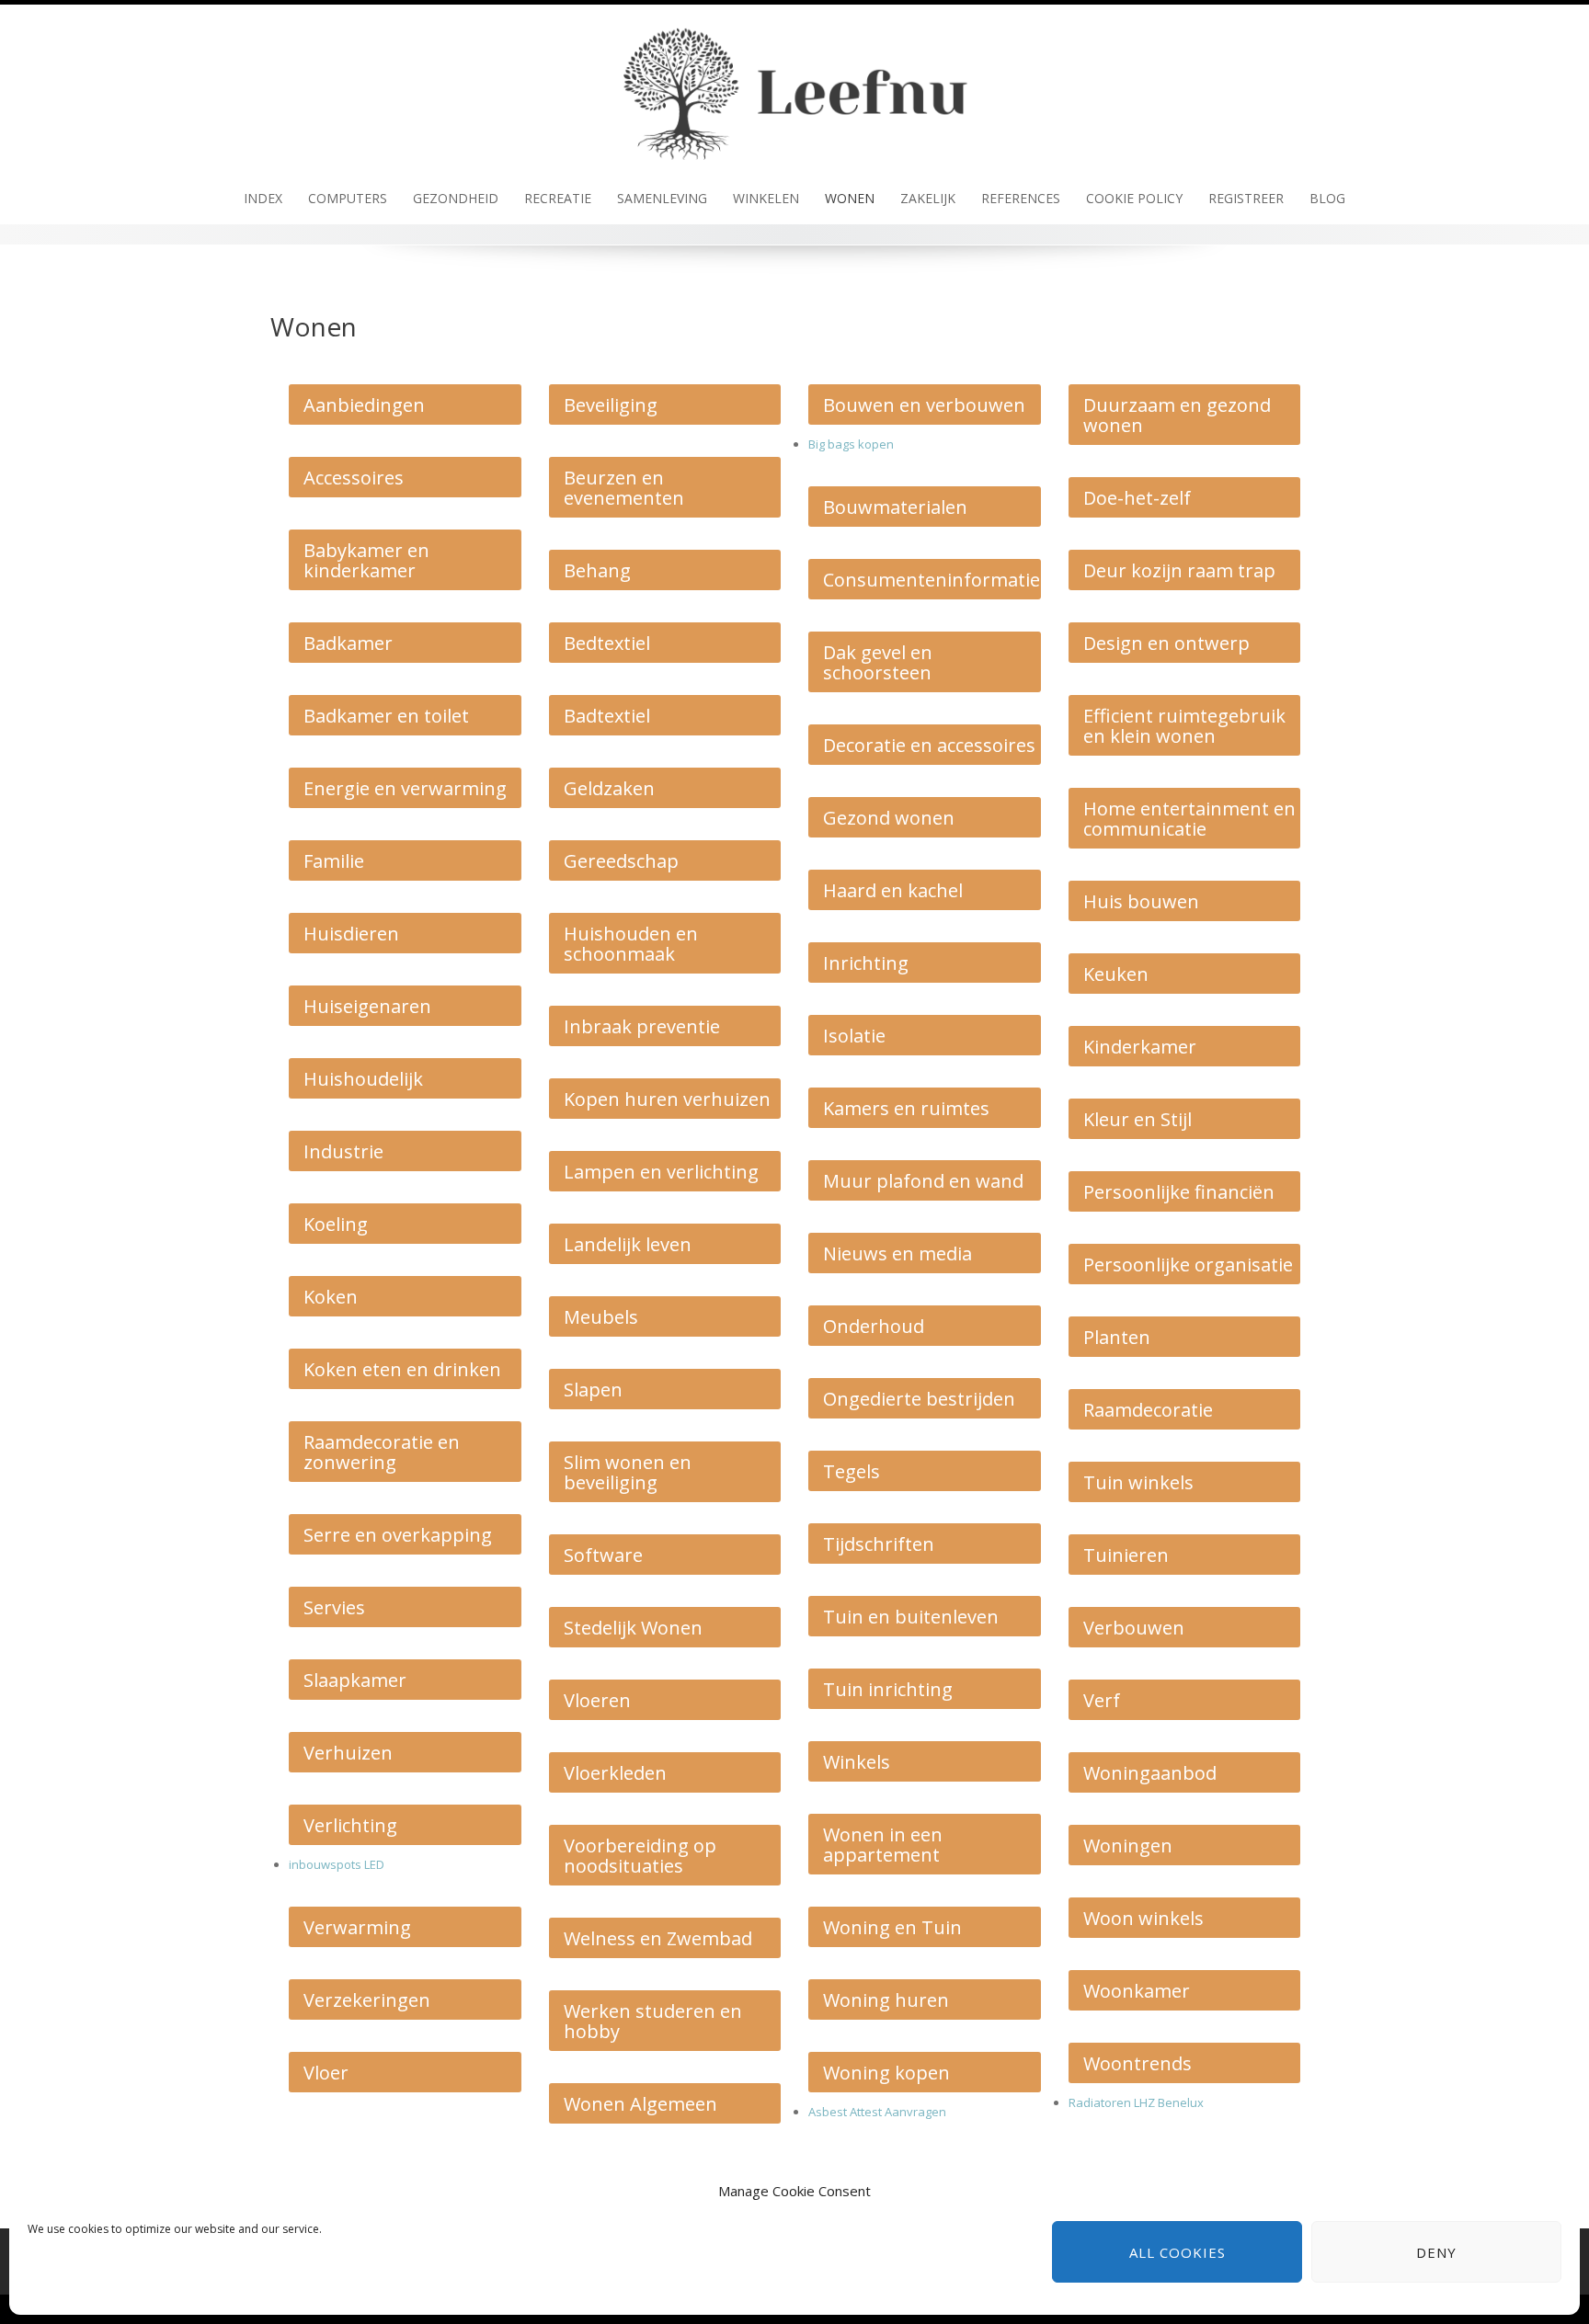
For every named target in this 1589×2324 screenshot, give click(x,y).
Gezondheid (456, 198)
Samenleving (662, 198)
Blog (1327, 198)
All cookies (1177, 2252)
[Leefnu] (794, 87)
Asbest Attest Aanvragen (877, 2112)
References (1021, 198)
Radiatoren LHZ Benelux (1136, 2102)
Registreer (1246, 198)
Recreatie (558, 198)
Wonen (850, 198)
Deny (1436, 2252)
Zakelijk (928, 198)
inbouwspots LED (337, 1864)
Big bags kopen (851, 444)
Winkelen (766, 198)
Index (263, 198)
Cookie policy (1134, 198)
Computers (348, 198)
